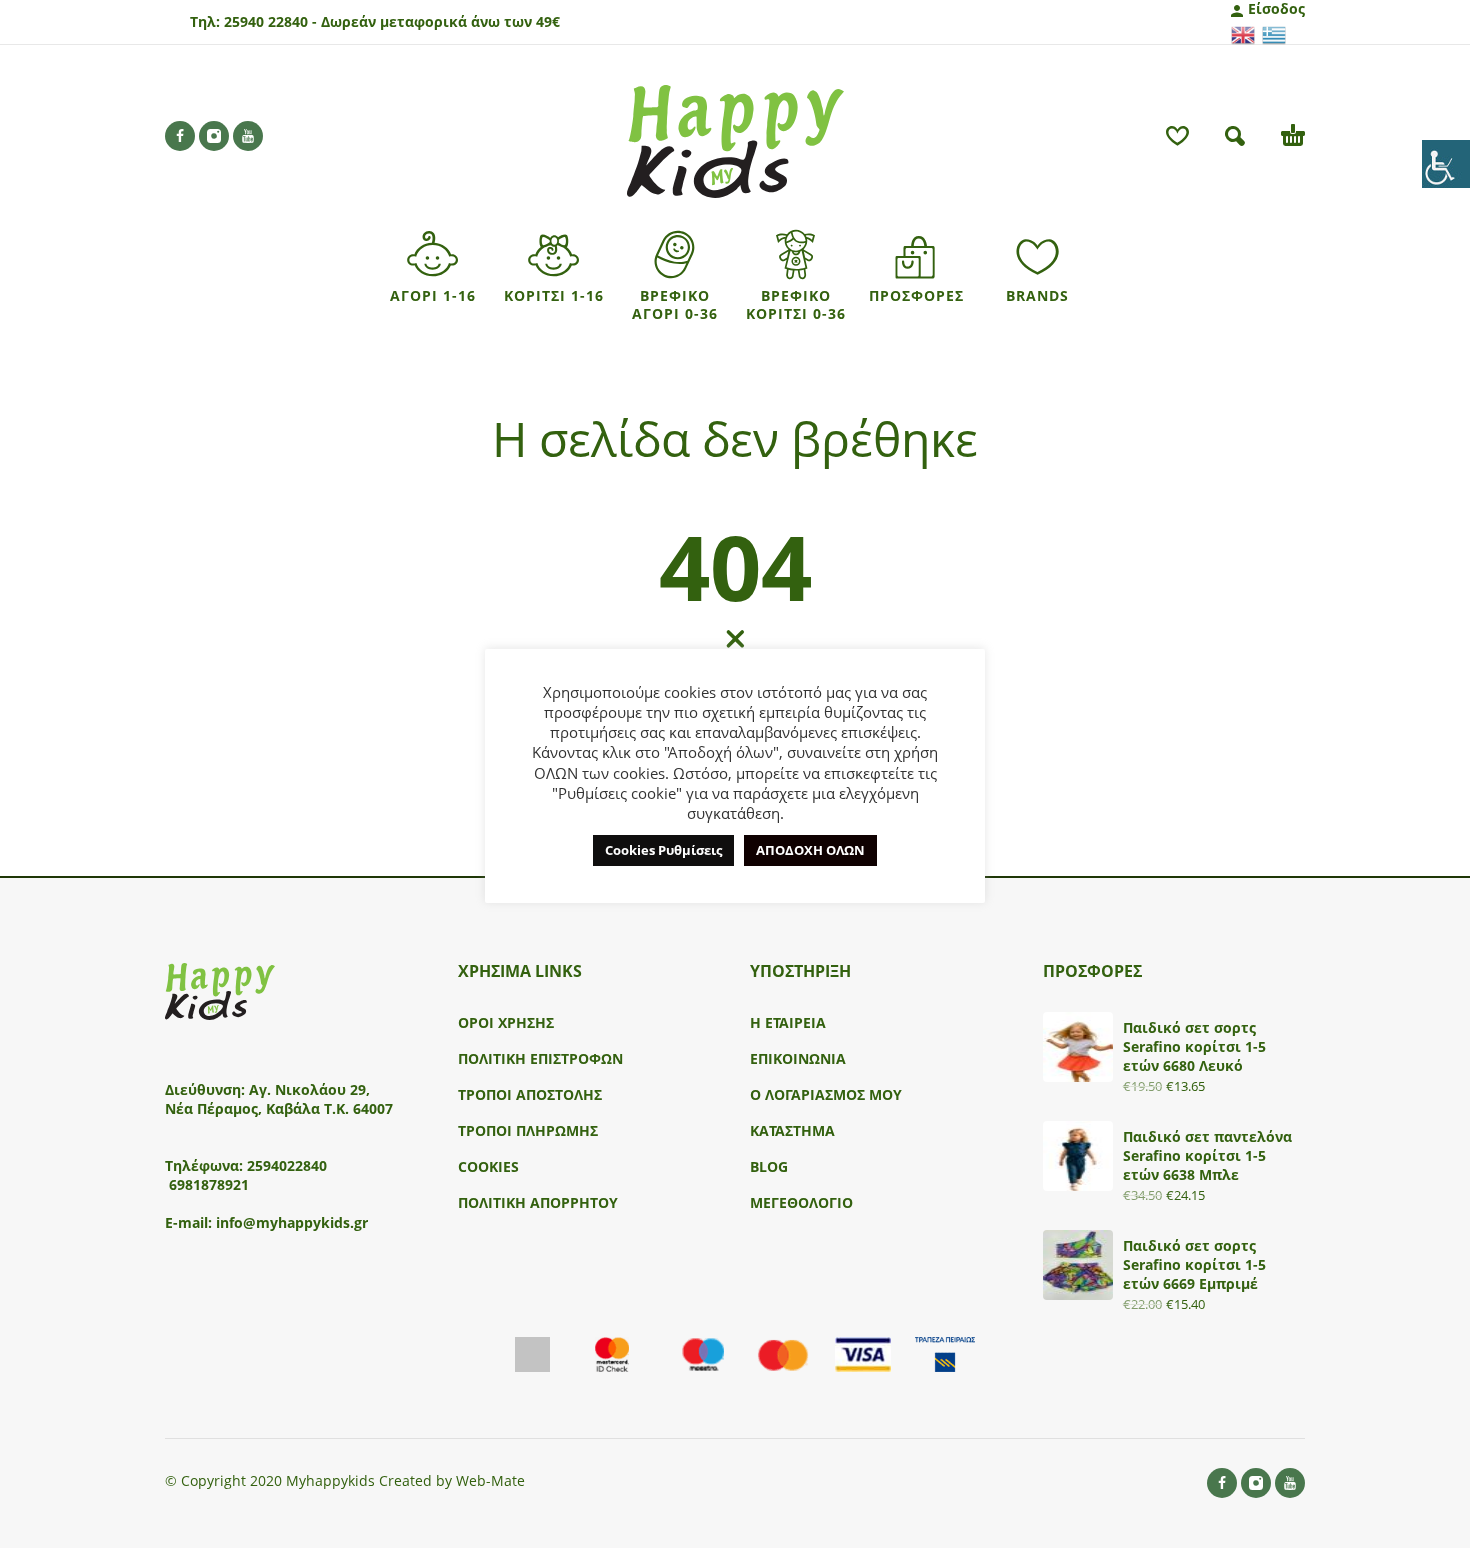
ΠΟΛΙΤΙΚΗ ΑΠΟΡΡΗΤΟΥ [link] (538, 1202)
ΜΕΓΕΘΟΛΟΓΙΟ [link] (801, 1202)
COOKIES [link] (488, 1166)
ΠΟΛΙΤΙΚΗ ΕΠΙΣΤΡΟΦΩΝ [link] (540, 1058)
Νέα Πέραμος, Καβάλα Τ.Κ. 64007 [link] (281, 1108)
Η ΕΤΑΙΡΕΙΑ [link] (788, 1022)
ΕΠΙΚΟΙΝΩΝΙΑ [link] (798, 1058)
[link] (1446, 164)
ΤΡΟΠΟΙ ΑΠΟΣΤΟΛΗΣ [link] (530, 1094)
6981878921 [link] (209, 1184)
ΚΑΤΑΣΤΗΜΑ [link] (792, 1130)
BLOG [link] (769, 1166)
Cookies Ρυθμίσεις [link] (663, 850)
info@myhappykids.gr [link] (292, 1222)
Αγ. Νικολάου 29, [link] (309, 1089)
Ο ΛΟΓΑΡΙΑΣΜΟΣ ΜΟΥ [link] (826, 1094)
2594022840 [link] (287, 1165)
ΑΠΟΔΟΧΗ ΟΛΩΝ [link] (810, 850)
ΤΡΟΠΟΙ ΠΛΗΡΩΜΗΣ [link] (528, 1130)
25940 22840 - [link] (270, 21)
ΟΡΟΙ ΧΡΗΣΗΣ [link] (506, 1022)
